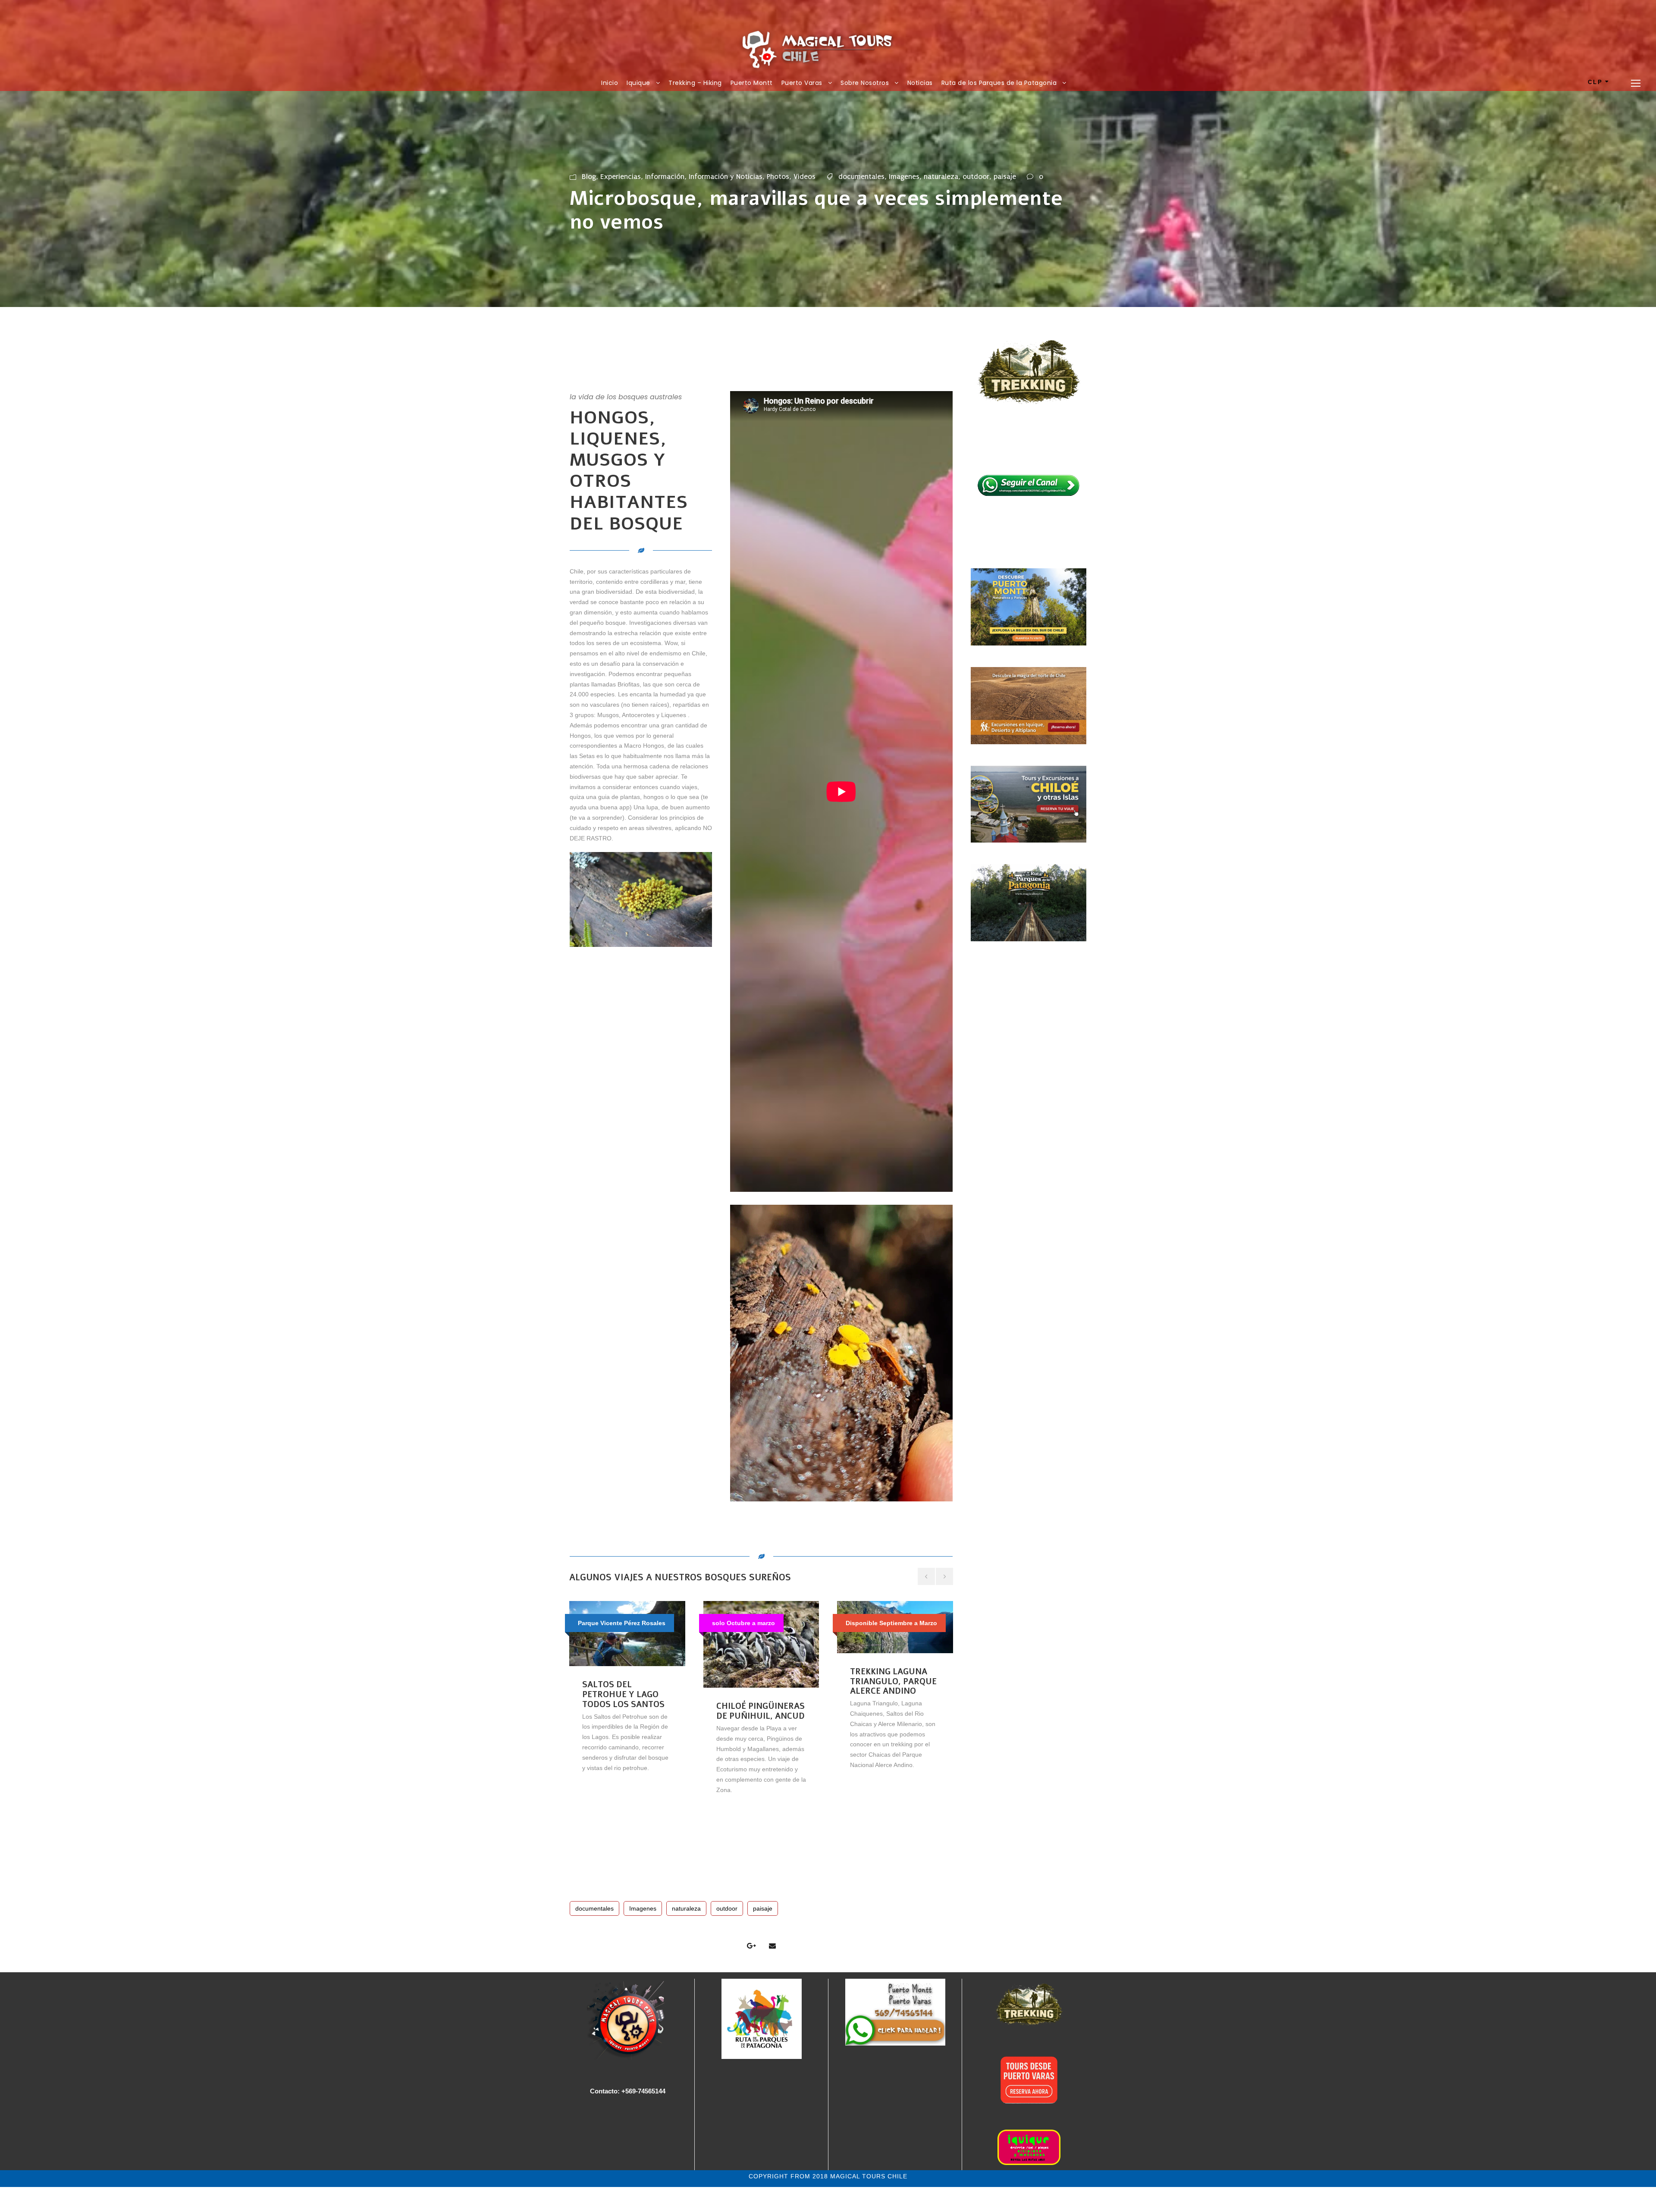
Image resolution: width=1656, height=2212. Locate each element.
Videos (804, 177)
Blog (589, 177)
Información (665, 177)
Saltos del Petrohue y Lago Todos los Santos (623, 1695)
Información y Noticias (726, 177)
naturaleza (941, 177)
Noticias (920, 83)
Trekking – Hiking (695, 83)
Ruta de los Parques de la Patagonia (999, 83)
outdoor (976, 177)
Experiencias (621, 177)
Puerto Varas (802, 83)
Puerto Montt (752, 83)
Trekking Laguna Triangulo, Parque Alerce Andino (893, 1682)
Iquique (638, 83)
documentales (861, 177)
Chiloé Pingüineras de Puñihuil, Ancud (761, 1711)
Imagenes (904, 177)
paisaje (1005, 177)
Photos (778, 177)
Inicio (610, 83)
